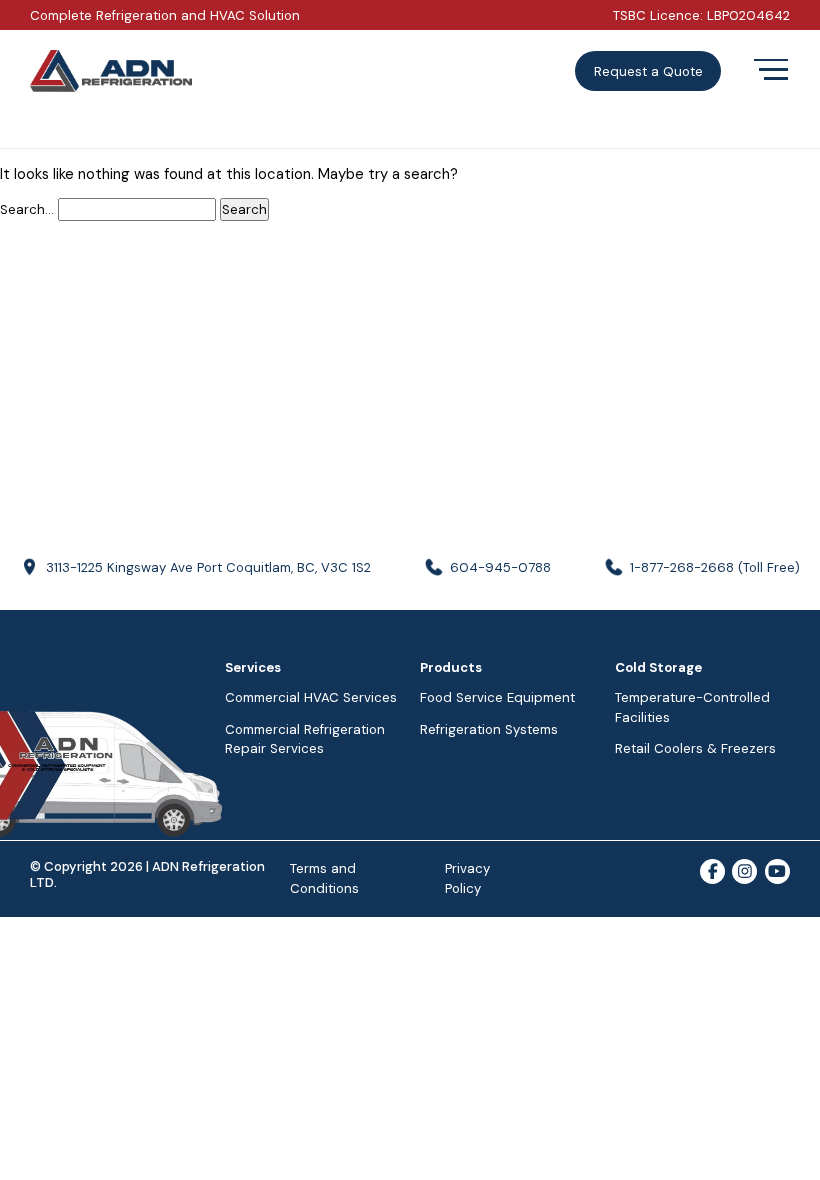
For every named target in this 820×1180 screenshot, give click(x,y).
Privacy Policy (467, 878)
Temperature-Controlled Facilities (692, 707)
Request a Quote (648, 71)
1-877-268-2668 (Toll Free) (715, 567)
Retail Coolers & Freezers (695, 748)
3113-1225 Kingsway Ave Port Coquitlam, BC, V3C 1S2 (208, 567)
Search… (27, 209)
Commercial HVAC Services (311, 697)
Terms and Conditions (324, 878)
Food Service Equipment (497, 697)
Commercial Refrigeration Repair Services (305, 739)
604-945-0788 (500, 567)
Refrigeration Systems (489, 729)
